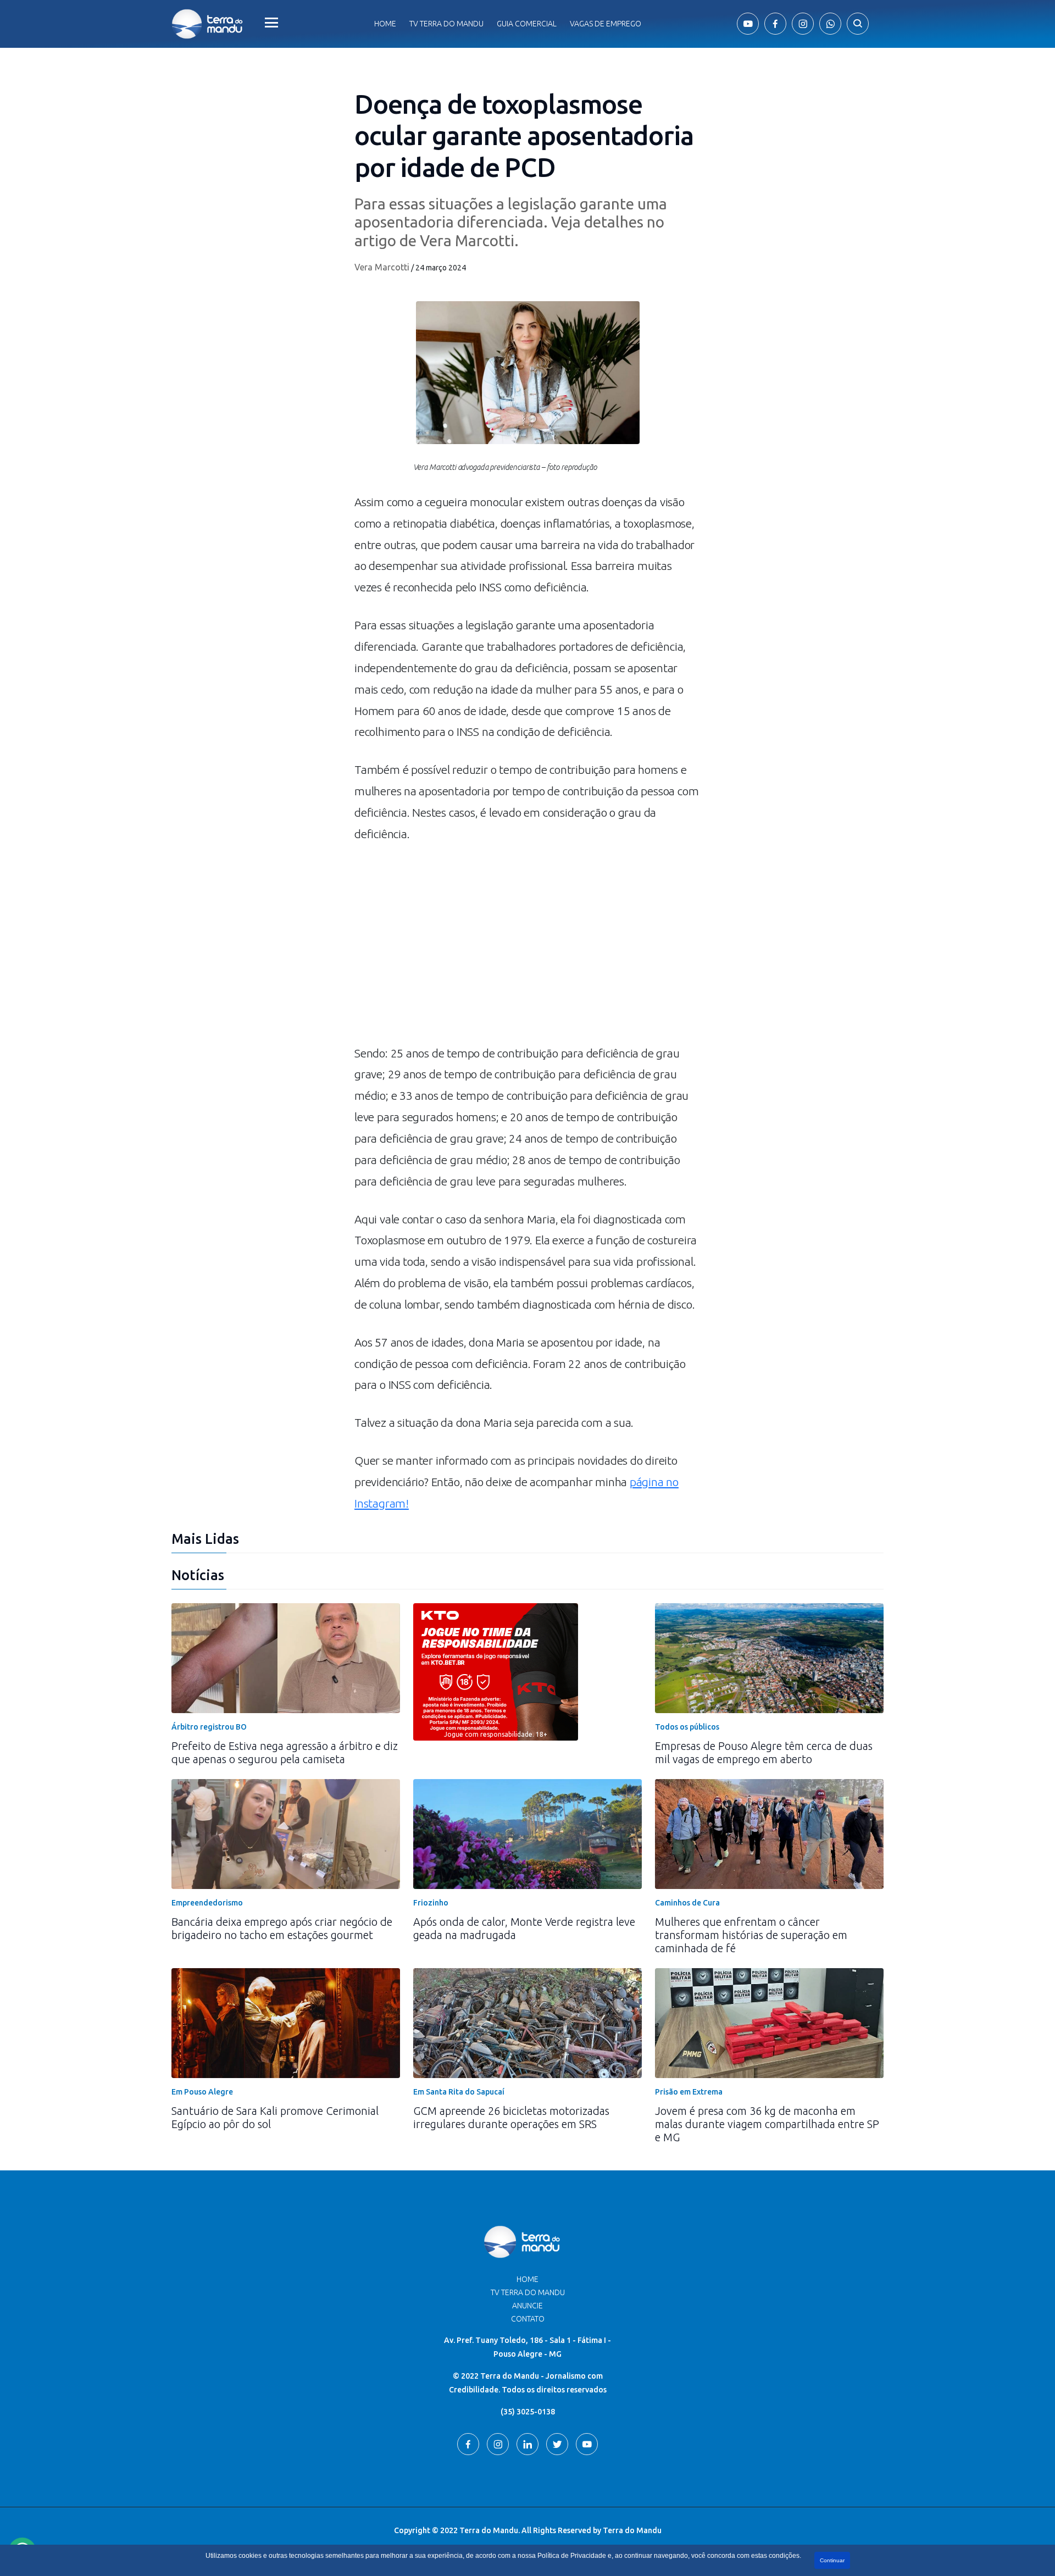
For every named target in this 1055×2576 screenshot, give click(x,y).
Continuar (832, 2560)
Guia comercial (527, 24)
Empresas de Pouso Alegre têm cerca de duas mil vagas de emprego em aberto (764, 1752)
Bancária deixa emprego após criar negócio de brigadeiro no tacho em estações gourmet (282, 1928)
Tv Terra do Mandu (446, 24)
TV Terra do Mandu (528, 2292)
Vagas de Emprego (606, 24)
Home (385, 24)
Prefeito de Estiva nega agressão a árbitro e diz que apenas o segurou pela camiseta (285, 1752)
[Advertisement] (527, 949)
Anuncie (527, 2306)
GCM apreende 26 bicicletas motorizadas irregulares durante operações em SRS (511, 2117)
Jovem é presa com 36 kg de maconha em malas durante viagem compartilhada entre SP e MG (767, 2124)
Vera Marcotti (382, 267)
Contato (528, 2319)
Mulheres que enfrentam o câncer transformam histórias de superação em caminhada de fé (751, 1935)
